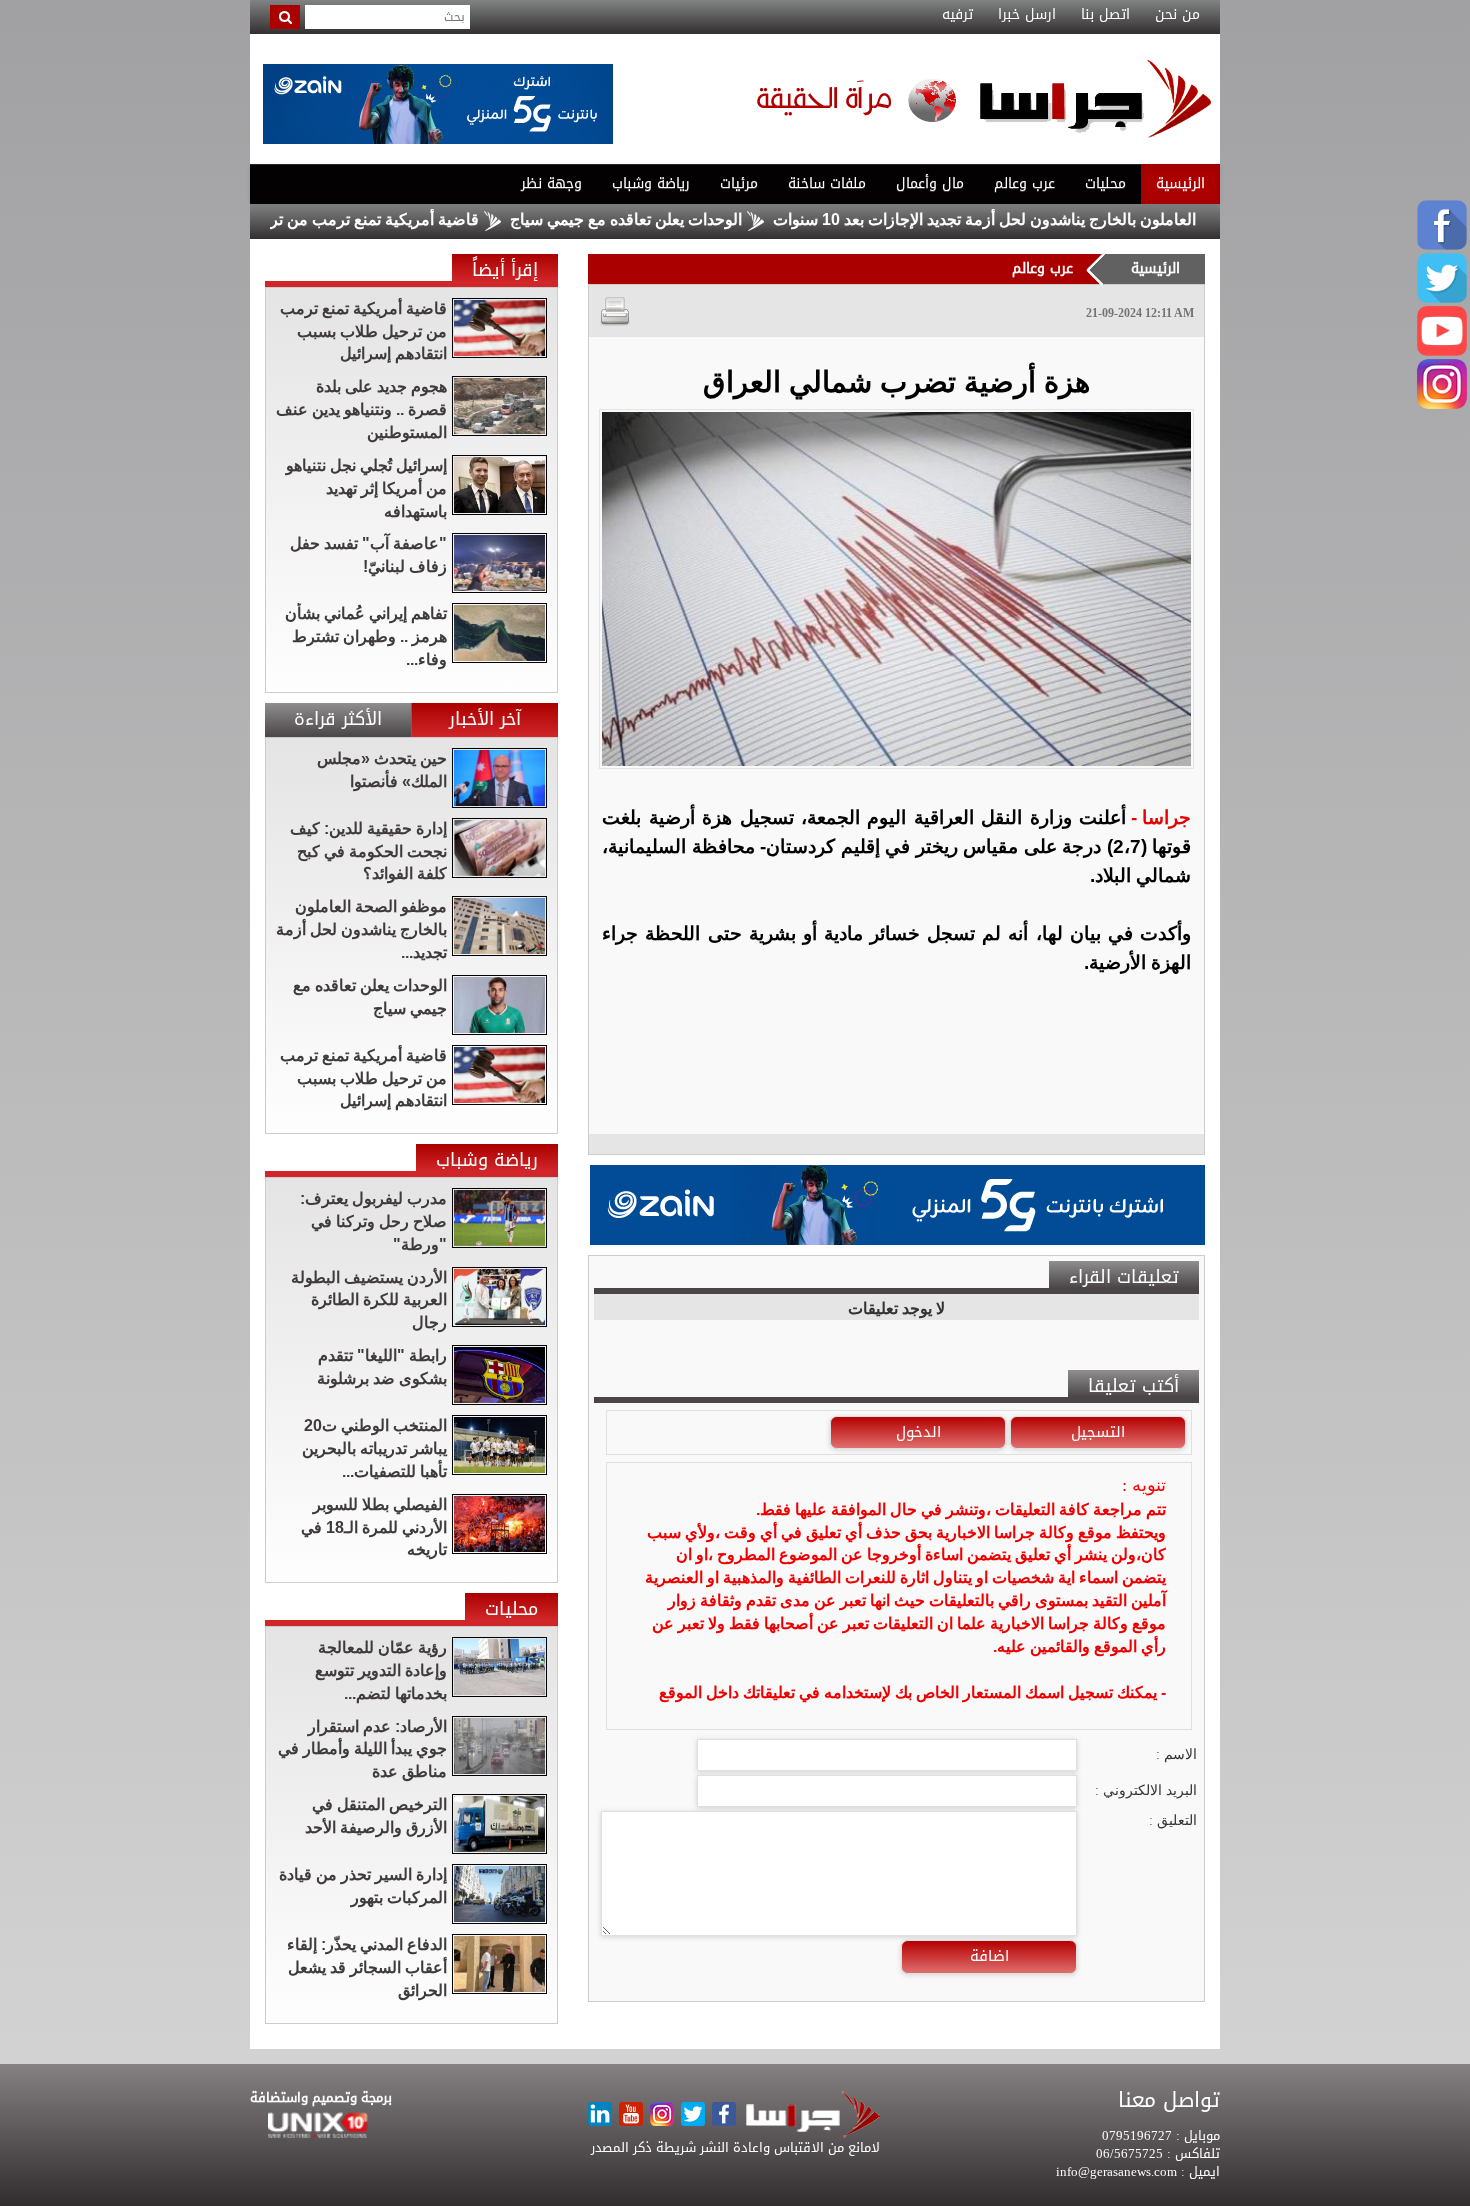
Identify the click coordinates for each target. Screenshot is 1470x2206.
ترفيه (957, 15)
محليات (1105, 183)
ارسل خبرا (1027, 15)
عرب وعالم (1024, 183)
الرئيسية (1180, 183)
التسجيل (1098, 1432)
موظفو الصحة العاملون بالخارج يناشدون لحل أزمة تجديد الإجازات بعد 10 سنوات (1103, 219)
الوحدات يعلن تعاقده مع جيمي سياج (697, 219)
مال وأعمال (930, 183)
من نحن (1177, 15)
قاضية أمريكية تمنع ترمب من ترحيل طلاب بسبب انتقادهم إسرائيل (334, 219)
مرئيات (739, 183)
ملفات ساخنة (827, 183)
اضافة (989, 1956)
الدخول (918, 1432)
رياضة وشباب (651, 183)
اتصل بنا (1105, 15)
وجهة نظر (551, 183)
